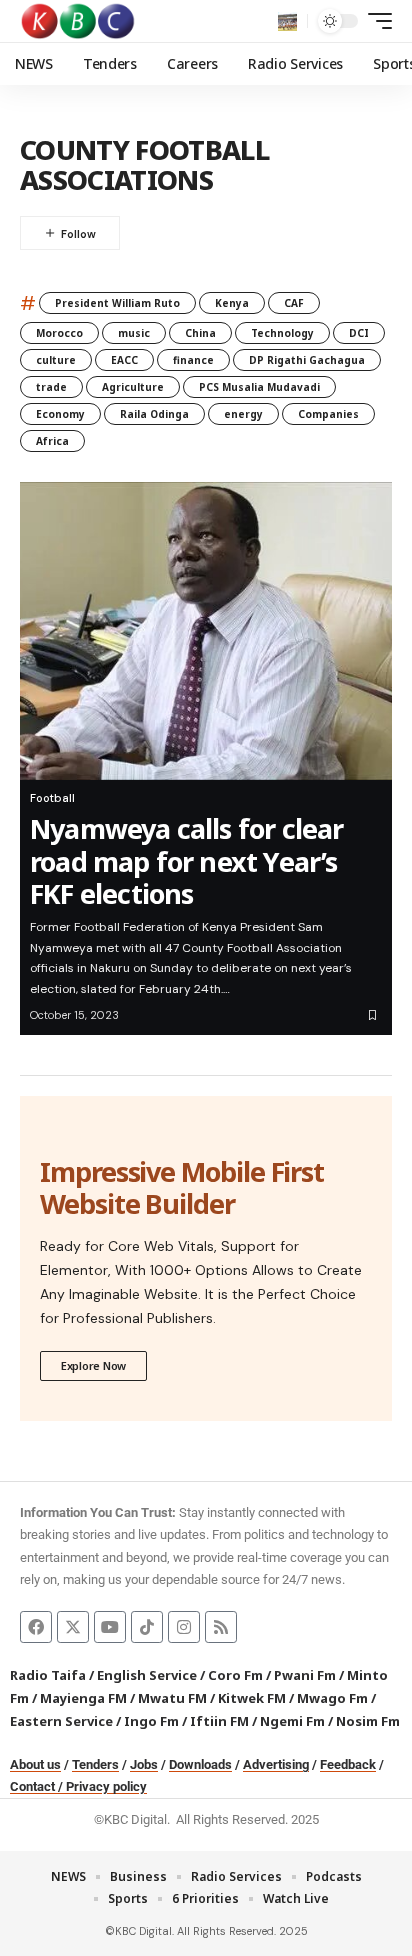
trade (51, 387)
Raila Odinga (154, 414)
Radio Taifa (48, 1675)
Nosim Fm (366, 1721)
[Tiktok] (147, 1627)
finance (193, 360)
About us (35, 1764)
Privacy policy (106, 1786)
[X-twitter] (73, 1627)
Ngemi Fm (292, 1721)
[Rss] (221, 1627)
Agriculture (133, 387)
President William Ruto (117, 303)
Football (52, 798)
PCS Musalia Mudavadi (259, 387)
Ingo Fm (151, 1721)
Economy (60, 414)
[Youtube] (110, 1627)
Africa (52, 441)
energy (243, 414)
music (134, 333)
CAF (294, 303)
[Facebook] (36, 1627)
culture (56, 360)
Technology (282, 333)
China (200, 333)
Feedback (348, 1764)
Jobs (144, 1764)
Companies (328, 414)
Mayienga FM (83, 1698)
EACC (124, 360)
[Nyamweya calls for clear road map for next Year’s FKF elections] (206, 631)
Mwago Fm (332, 1698)
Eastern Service (61, 1721)
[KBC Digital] (78, 21)
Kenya (232, 303)
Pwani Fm (305, 1675)
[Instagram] (184, 1627)
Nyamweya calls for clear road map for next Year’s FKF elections (187, 861)
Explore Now (93, 1365)
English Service (147, 1675)
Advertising (276, 1764)
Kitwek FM (252, 1698)
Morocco (59, 333)
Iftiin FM (219, 1721)
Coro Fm (235, 1675)
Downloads (200, 1764)
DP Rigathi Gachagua (307, 360)
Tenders (95, 1764)
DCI (359, 333)
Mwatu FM (172, 1698)
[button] (287, 21)
